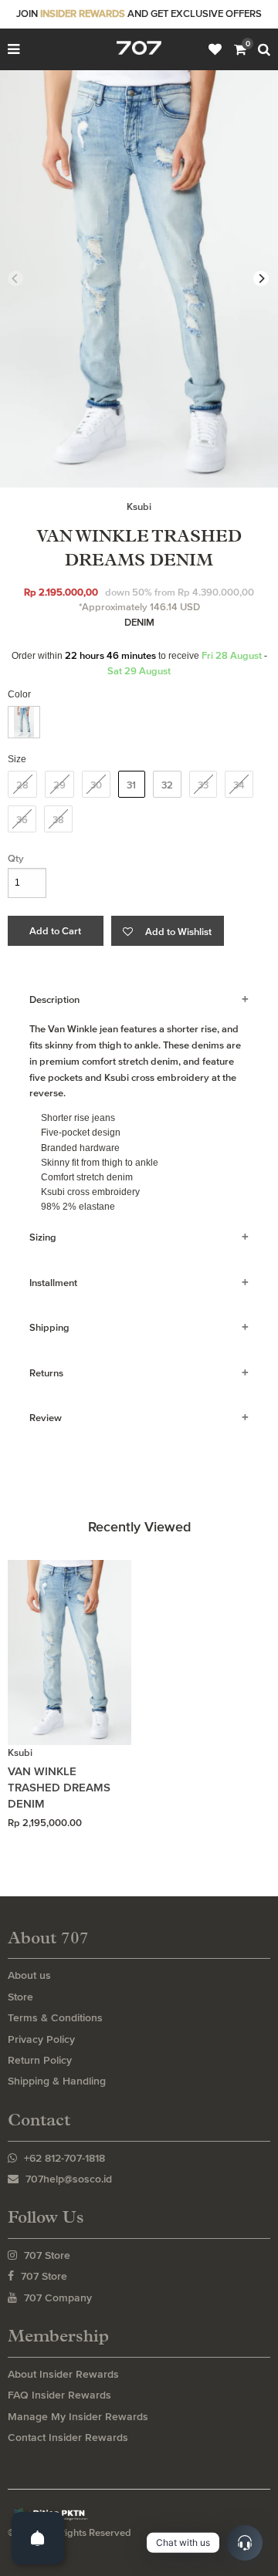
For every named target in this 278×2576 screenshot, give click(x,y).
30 (96, 785)
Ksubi (139, 506)
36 (22, 820)
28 (22, 785)
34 (239, 785)
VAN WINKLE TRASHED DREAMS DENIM (59, 1787)
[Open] (38, 2538)
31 (131, 785)
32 (167, 785)
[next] (261, 279)
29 (59, 785)
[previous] (15, 279)
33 (203, 785)
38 (58, 820)
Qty (16, 858)
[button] (168, 931)
